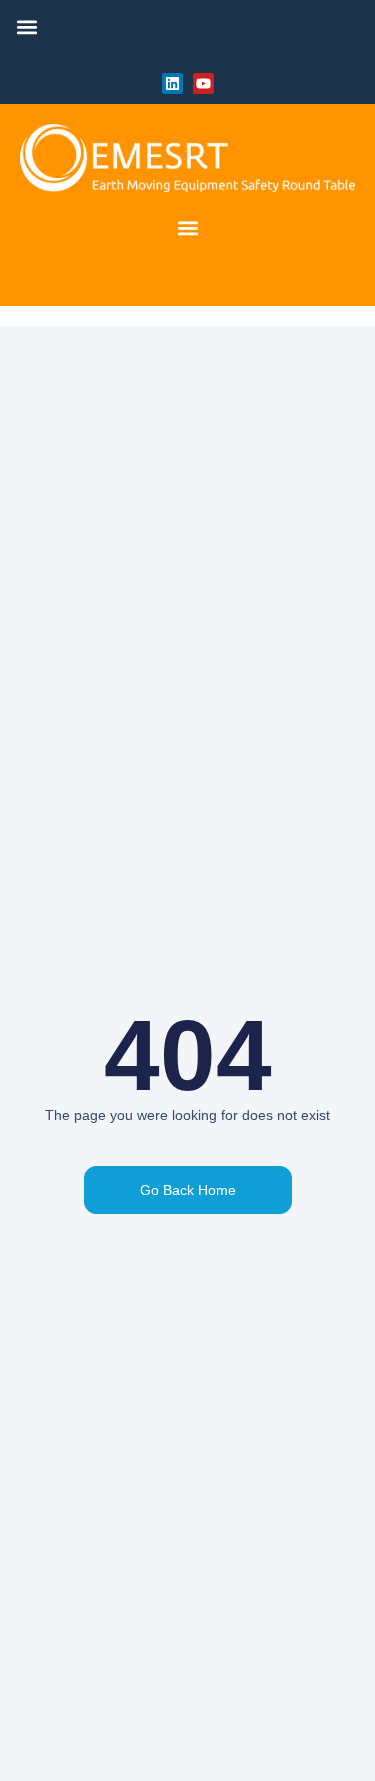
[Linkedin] (172, 83)
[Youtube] (203, 83)
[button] (26, 26)
